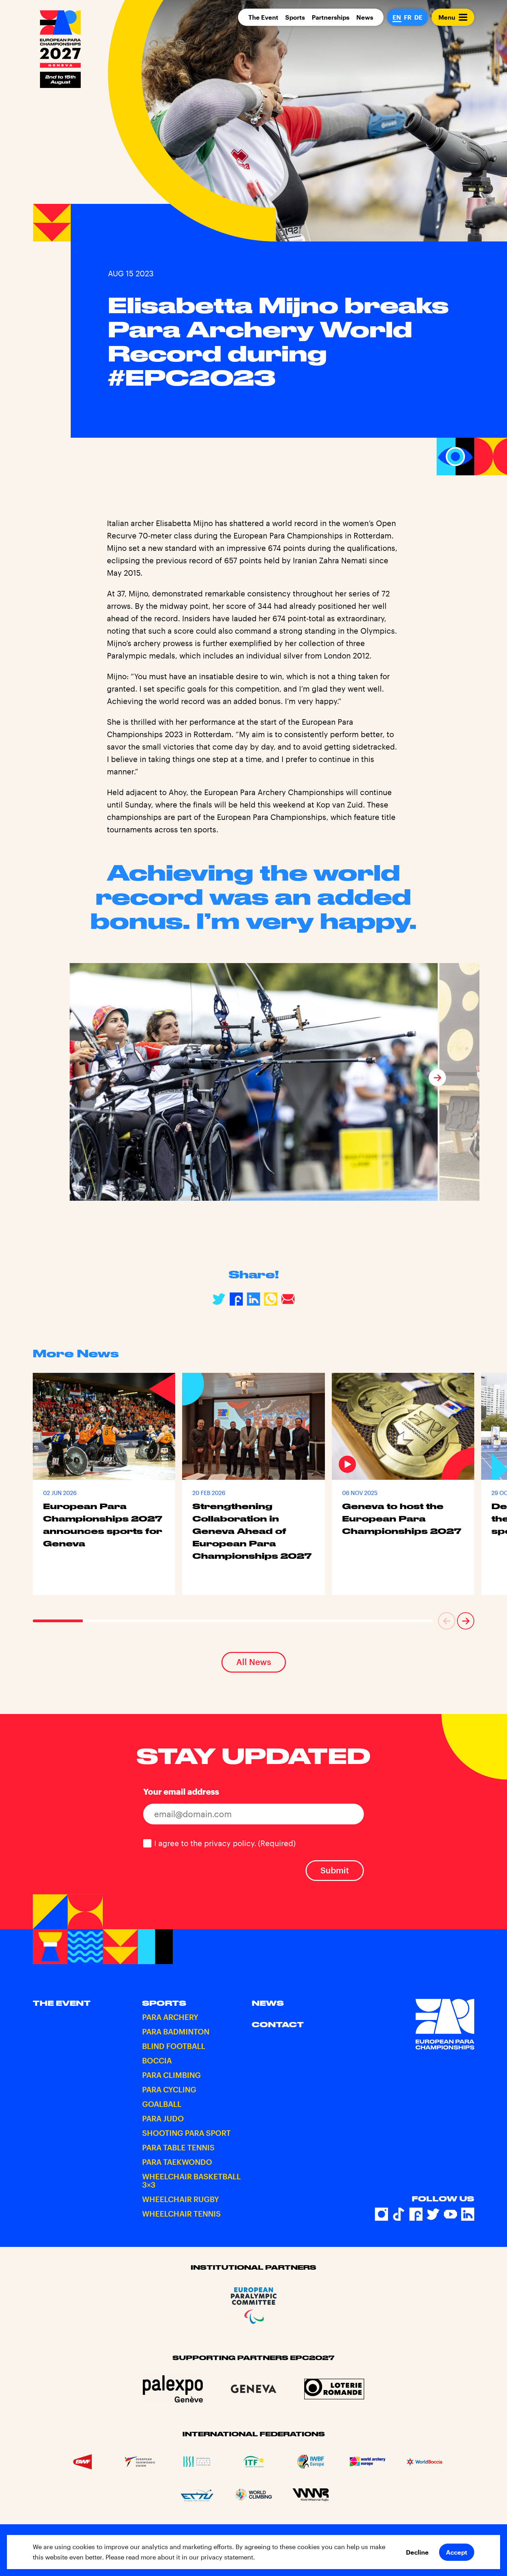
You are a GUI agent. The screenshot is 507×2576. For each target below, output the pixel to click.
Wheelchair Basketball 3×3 (191, 2181)
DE (418, 17)
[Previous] (70, 1078)
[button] (70, 1078)
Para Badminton (176, 2032)
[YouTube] (450, 2215)
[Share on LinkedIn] (254, 1299)
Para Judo (163, 2119)
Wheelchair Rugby (181, 2199)
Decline (417, 2552)
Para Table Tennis (178, 2148)
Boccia (157, 2061)
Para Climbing (171, 2075)
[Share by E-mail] (288, 1299)
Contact (278, 2025)
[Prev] (447, 1621)
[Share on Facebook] (236, 1299)
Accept (457, 2552)
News (365, 17)
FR (408, 17)
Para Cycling (169, 2090)
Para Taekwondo (177, 2162)
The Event (263, 17)
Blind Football (174, 2046)
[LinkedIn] (468, 2215)
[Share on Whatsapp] (271, 1299)
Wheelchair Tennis (181, 2214)
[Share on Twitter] (219, 1299)
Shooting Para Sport (186, 2133)
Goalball (162, 2104)
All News (254, 1662)
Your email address (181, 1791)
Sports (295, 17)
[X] (433, 2215)
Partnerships (331, 17)
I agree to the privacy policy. (225, 1843)
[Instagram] (381, 2215)
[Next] (437, 1078)
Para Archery (170, 2017)
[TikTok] (399, 2215)
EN (397, 17)
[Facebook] (416, 2215)
